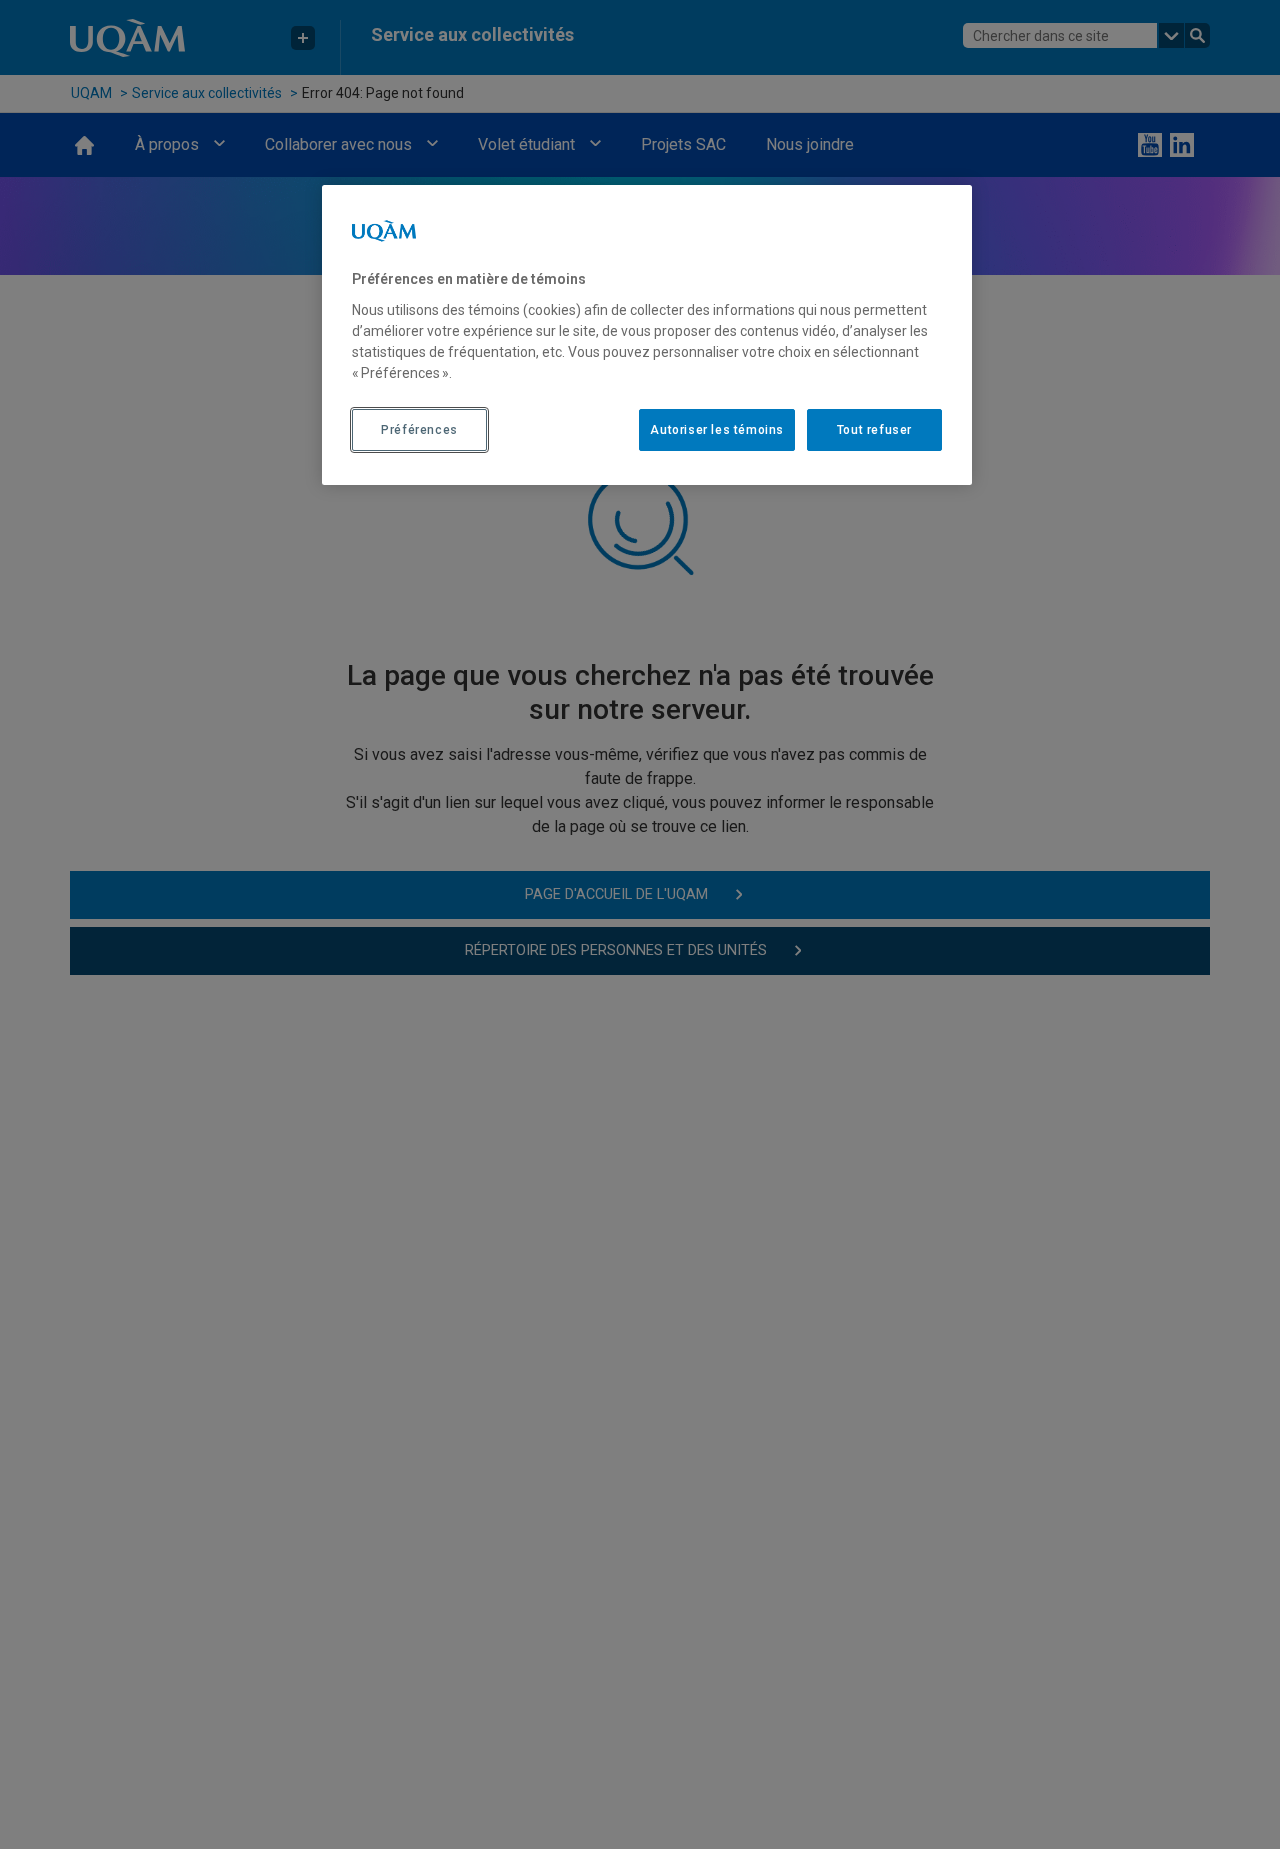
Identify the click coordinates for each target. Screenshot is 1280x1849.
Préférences (419, 429)
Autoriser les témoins (717, 429)
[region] (647, 335)
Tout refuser (874, 429)
